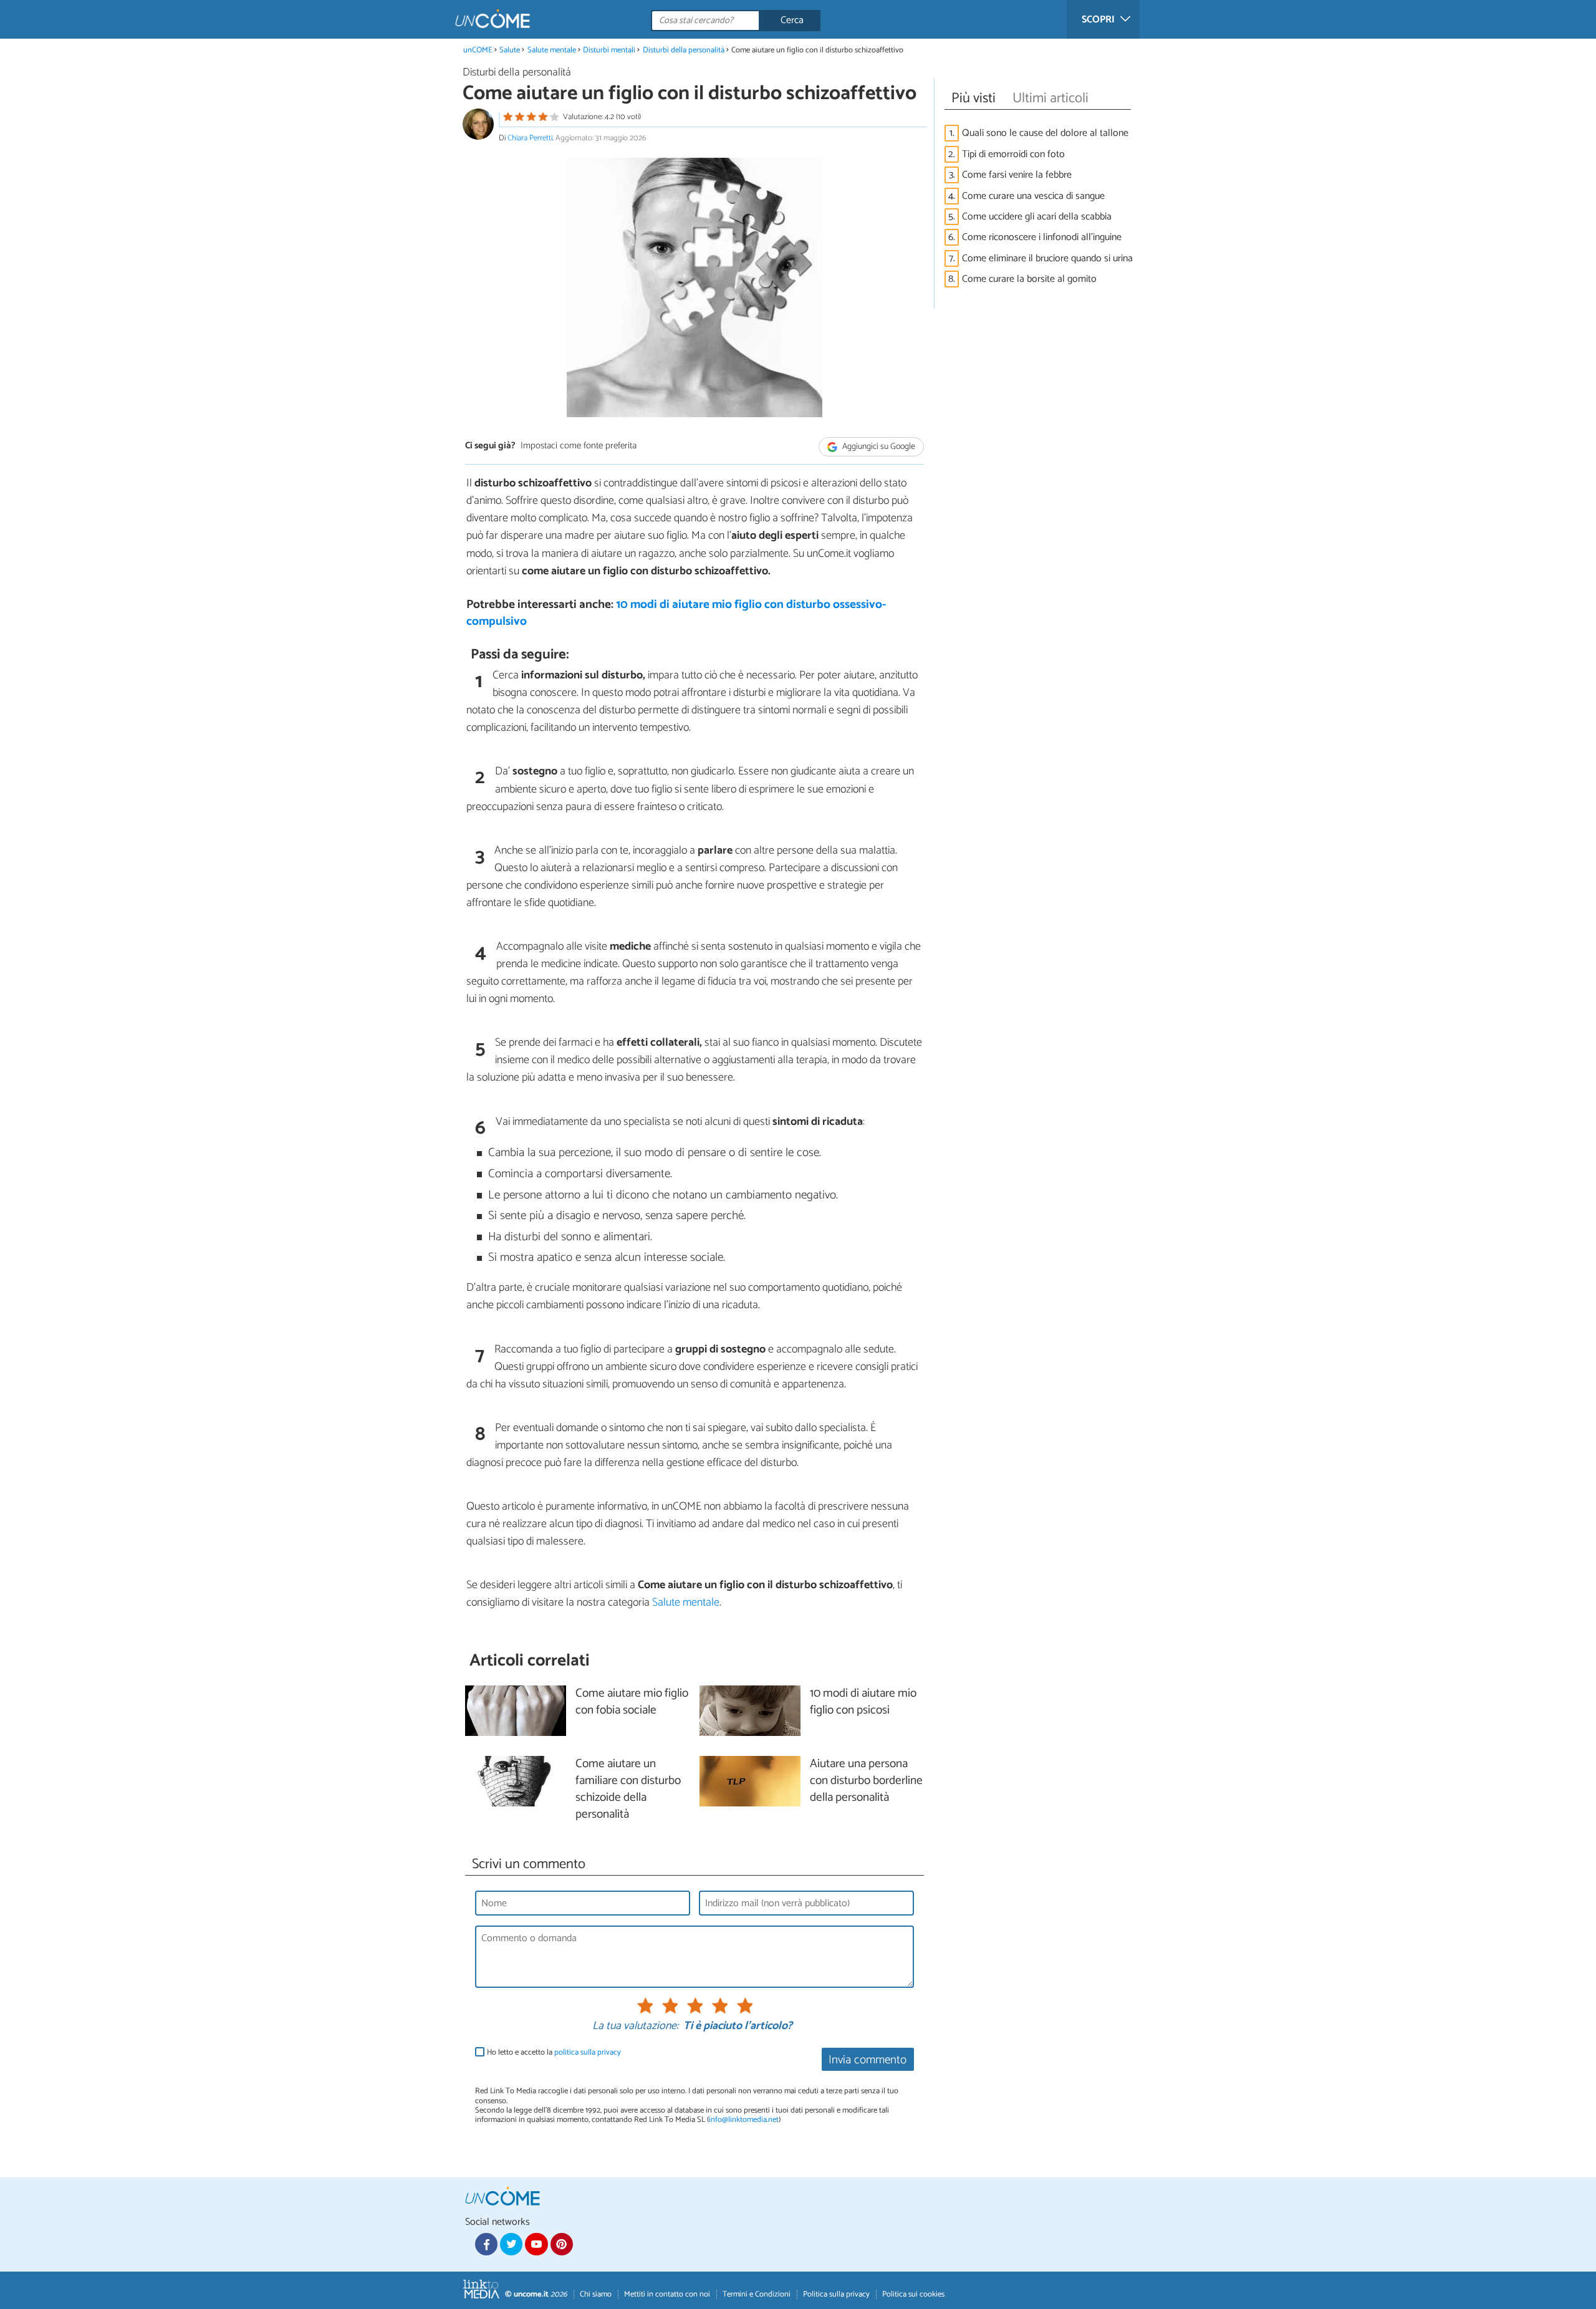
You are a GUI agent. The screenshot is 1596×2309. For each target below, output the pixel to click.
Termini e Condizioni (757, 2294)
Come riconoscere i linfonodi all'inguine (1042, 237)
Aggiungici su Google (878, 447)
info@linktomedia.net (744, 2120)
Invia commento (868, 2060)
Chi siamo (596, 2294)
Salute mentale (552, 50)
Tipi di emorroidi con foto (1013, 154)
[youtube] (536, 2244)
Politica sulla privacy (836, 2294)
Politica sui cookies (913, 2294)
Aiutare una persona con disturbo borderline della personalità (866, 1781)
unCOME (478, 50)
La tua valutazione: (635, 2027)
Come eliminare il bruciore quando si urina (1047, 258)
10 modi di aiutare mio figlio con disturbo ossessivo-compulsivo (676, 613)
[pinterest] (562, 2244)
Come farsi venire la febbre (1017, 175)
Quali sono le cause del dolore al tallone (1045, 133)
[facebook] (486, 2244)
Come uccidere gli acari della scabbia (1037, 217)
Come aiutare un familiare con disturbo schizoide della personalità (628, 1790)
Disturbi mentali (609, 50)
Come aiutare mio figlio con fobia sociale (632, 1702)
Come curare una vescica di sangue (1033, 196)
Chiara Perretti (530, 138)
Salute (510, 50)
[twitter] (511, 2244)
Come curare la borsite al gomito (1029, 279)
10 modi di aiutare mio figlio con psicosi (863, 1702)
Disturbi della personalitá (684, 50)
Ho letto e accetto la (554, 2052)
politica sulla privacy (588, 2052)
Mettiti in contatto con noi (667, 2294)
